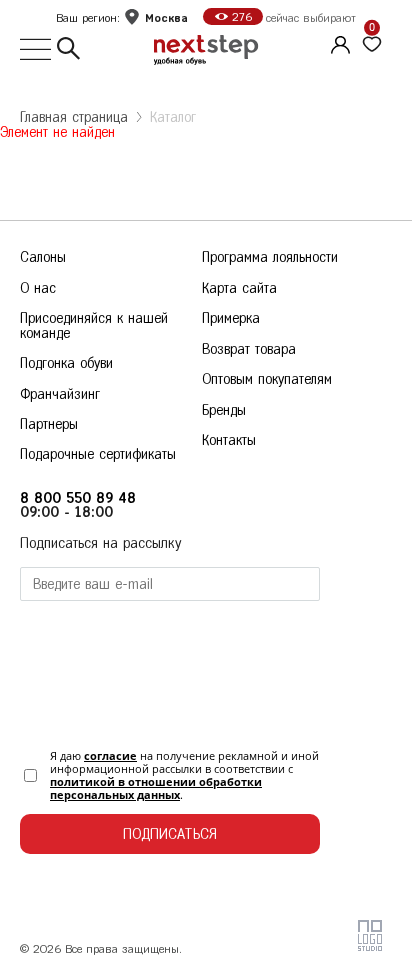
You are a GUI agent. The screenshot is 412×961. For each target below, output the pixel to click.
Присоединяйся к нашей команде (94, 325)
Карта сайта (239, 288)
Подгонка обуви (66, 363)
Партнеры (49, 424)
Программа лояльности (270, 257)
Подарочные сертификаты (98, 454)
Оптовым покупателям (267, 379)
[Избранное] (372, 45)
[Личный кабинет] (338, 42)
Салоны (43, 257)
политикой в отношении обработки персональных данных (156, 788)
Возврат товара (249, 349)
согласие (110, 755)
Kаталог (173, 117)
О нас (38, 288)
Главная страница (74, 117)
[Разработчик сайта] (370, 946)
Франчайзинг (60, 394)
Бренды (224, 410)
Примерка (231, 318)
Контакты (229, 440)
